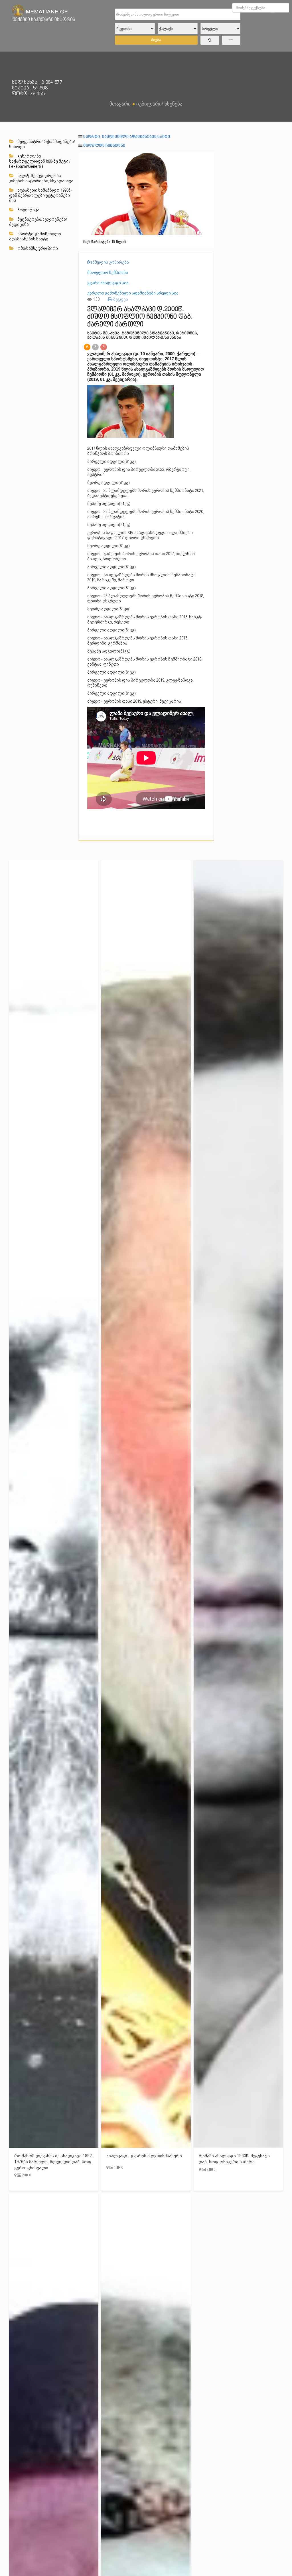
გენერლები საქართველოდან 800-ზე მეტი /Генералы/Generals (40, 161)
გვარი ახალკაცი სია (108, 283)
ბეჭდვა (120, 299)
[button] (209, 157)
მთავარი (120, 104)
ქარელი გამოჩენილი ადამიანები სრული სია (133, 293)
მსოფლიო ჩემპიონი (104, 146)
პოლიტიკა (28, 210)
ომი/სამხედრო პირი (37, 248)
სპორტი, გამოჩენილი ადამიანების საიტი (35, 236)
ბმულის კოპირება (110, 262)
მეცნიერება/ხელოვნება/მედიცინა (38, 222)
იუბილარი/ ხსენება (159, 104)
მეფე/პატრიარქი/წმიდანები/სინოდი (42, 144)
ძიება (156, 40)
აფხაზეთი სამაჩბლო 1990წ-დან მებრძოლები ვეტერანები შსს (40, 195)
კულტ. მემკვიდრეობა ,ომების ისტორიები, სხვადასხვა (41, 178)
